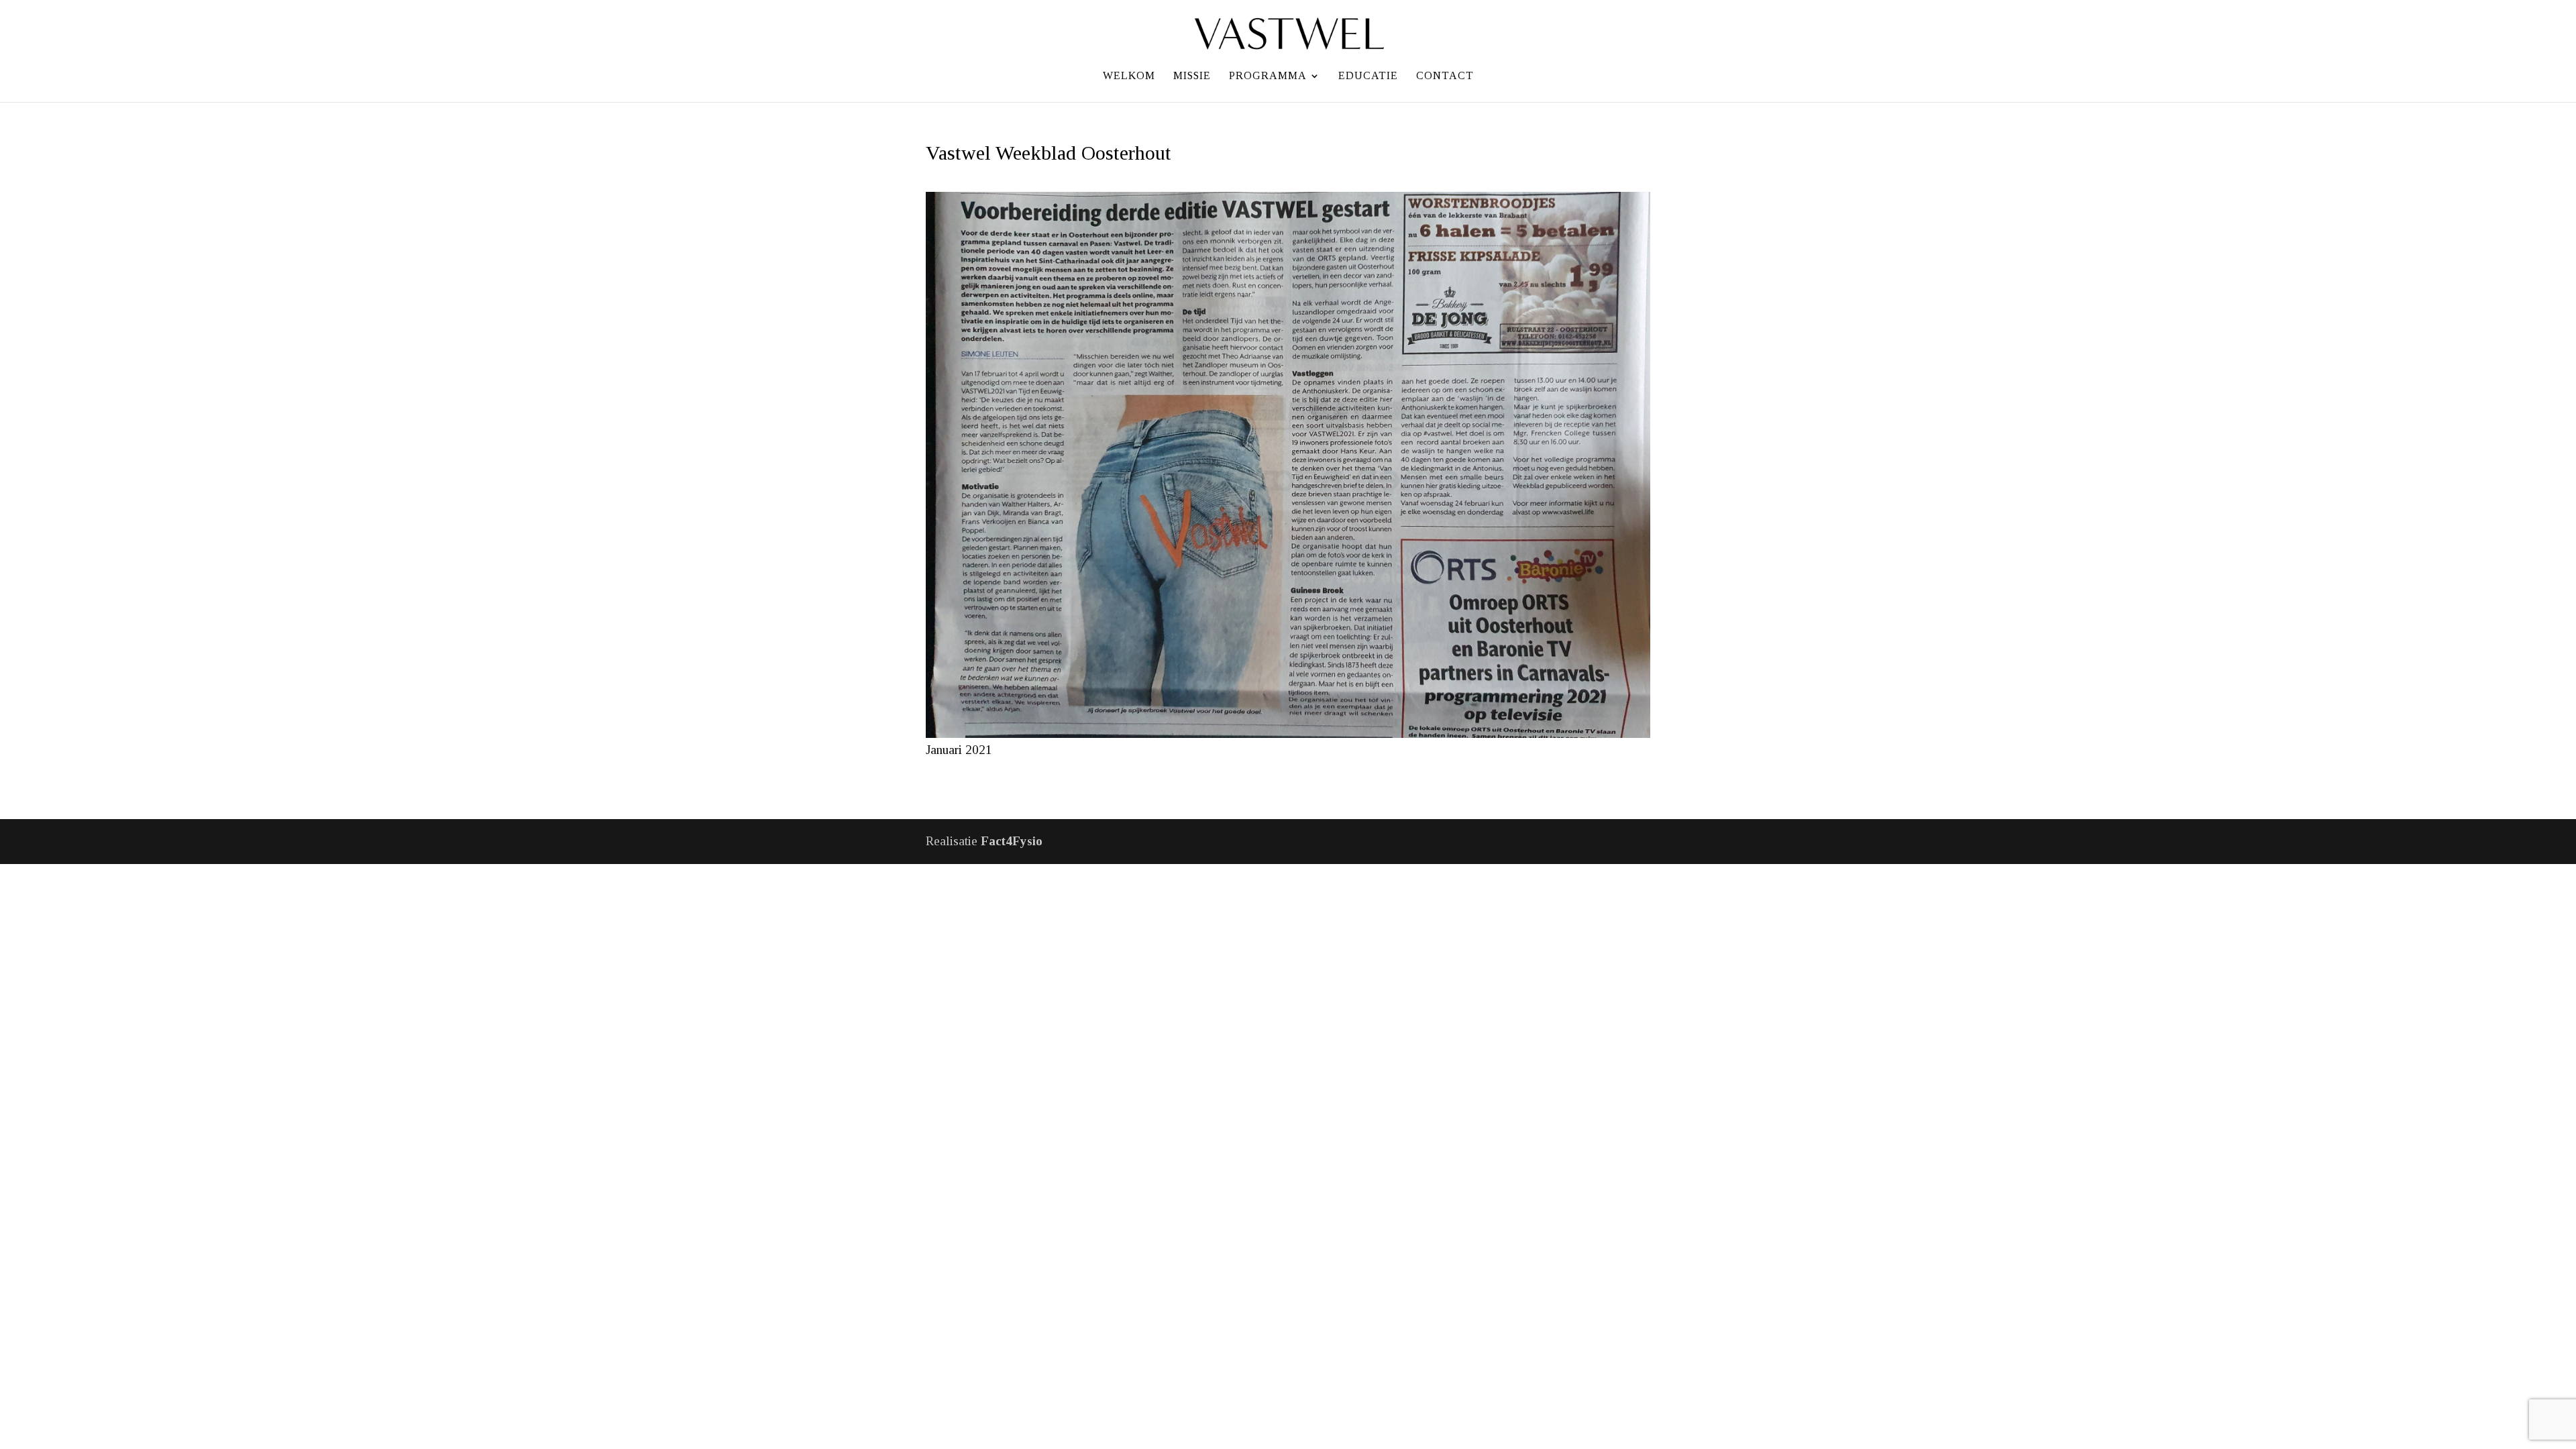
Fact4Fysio (1012, 841)
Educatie (1368, 76)
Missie (1192, 76)
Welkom (1129, 76)
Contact (1445, 76)
